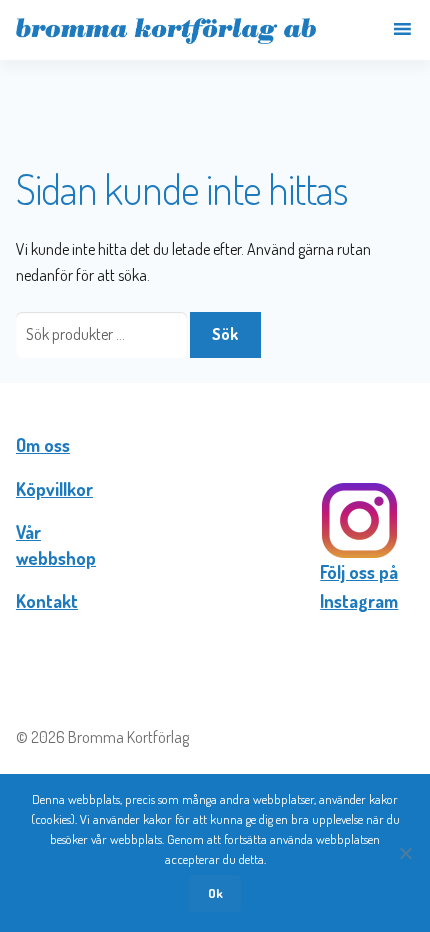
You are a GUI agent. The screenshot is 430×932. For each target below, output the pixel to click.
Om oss (43, 445)
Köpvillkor (54, 489)
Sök (225, 334)
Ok (215, 893)
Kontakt (47, 601)
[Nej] (405, 853)
